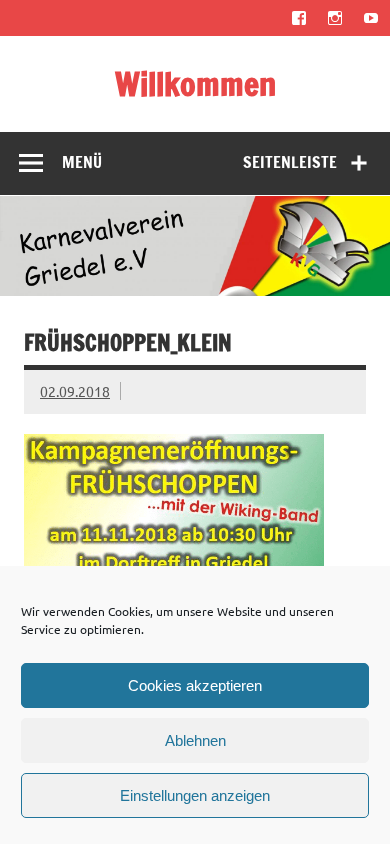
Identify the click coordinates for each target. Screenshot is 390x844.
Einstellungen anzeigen (195, 795)
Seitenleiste (290, 162)
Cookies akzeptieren (195, 685)
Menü (82, 162)
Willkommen (195, 84)
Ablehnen (195, 740)
